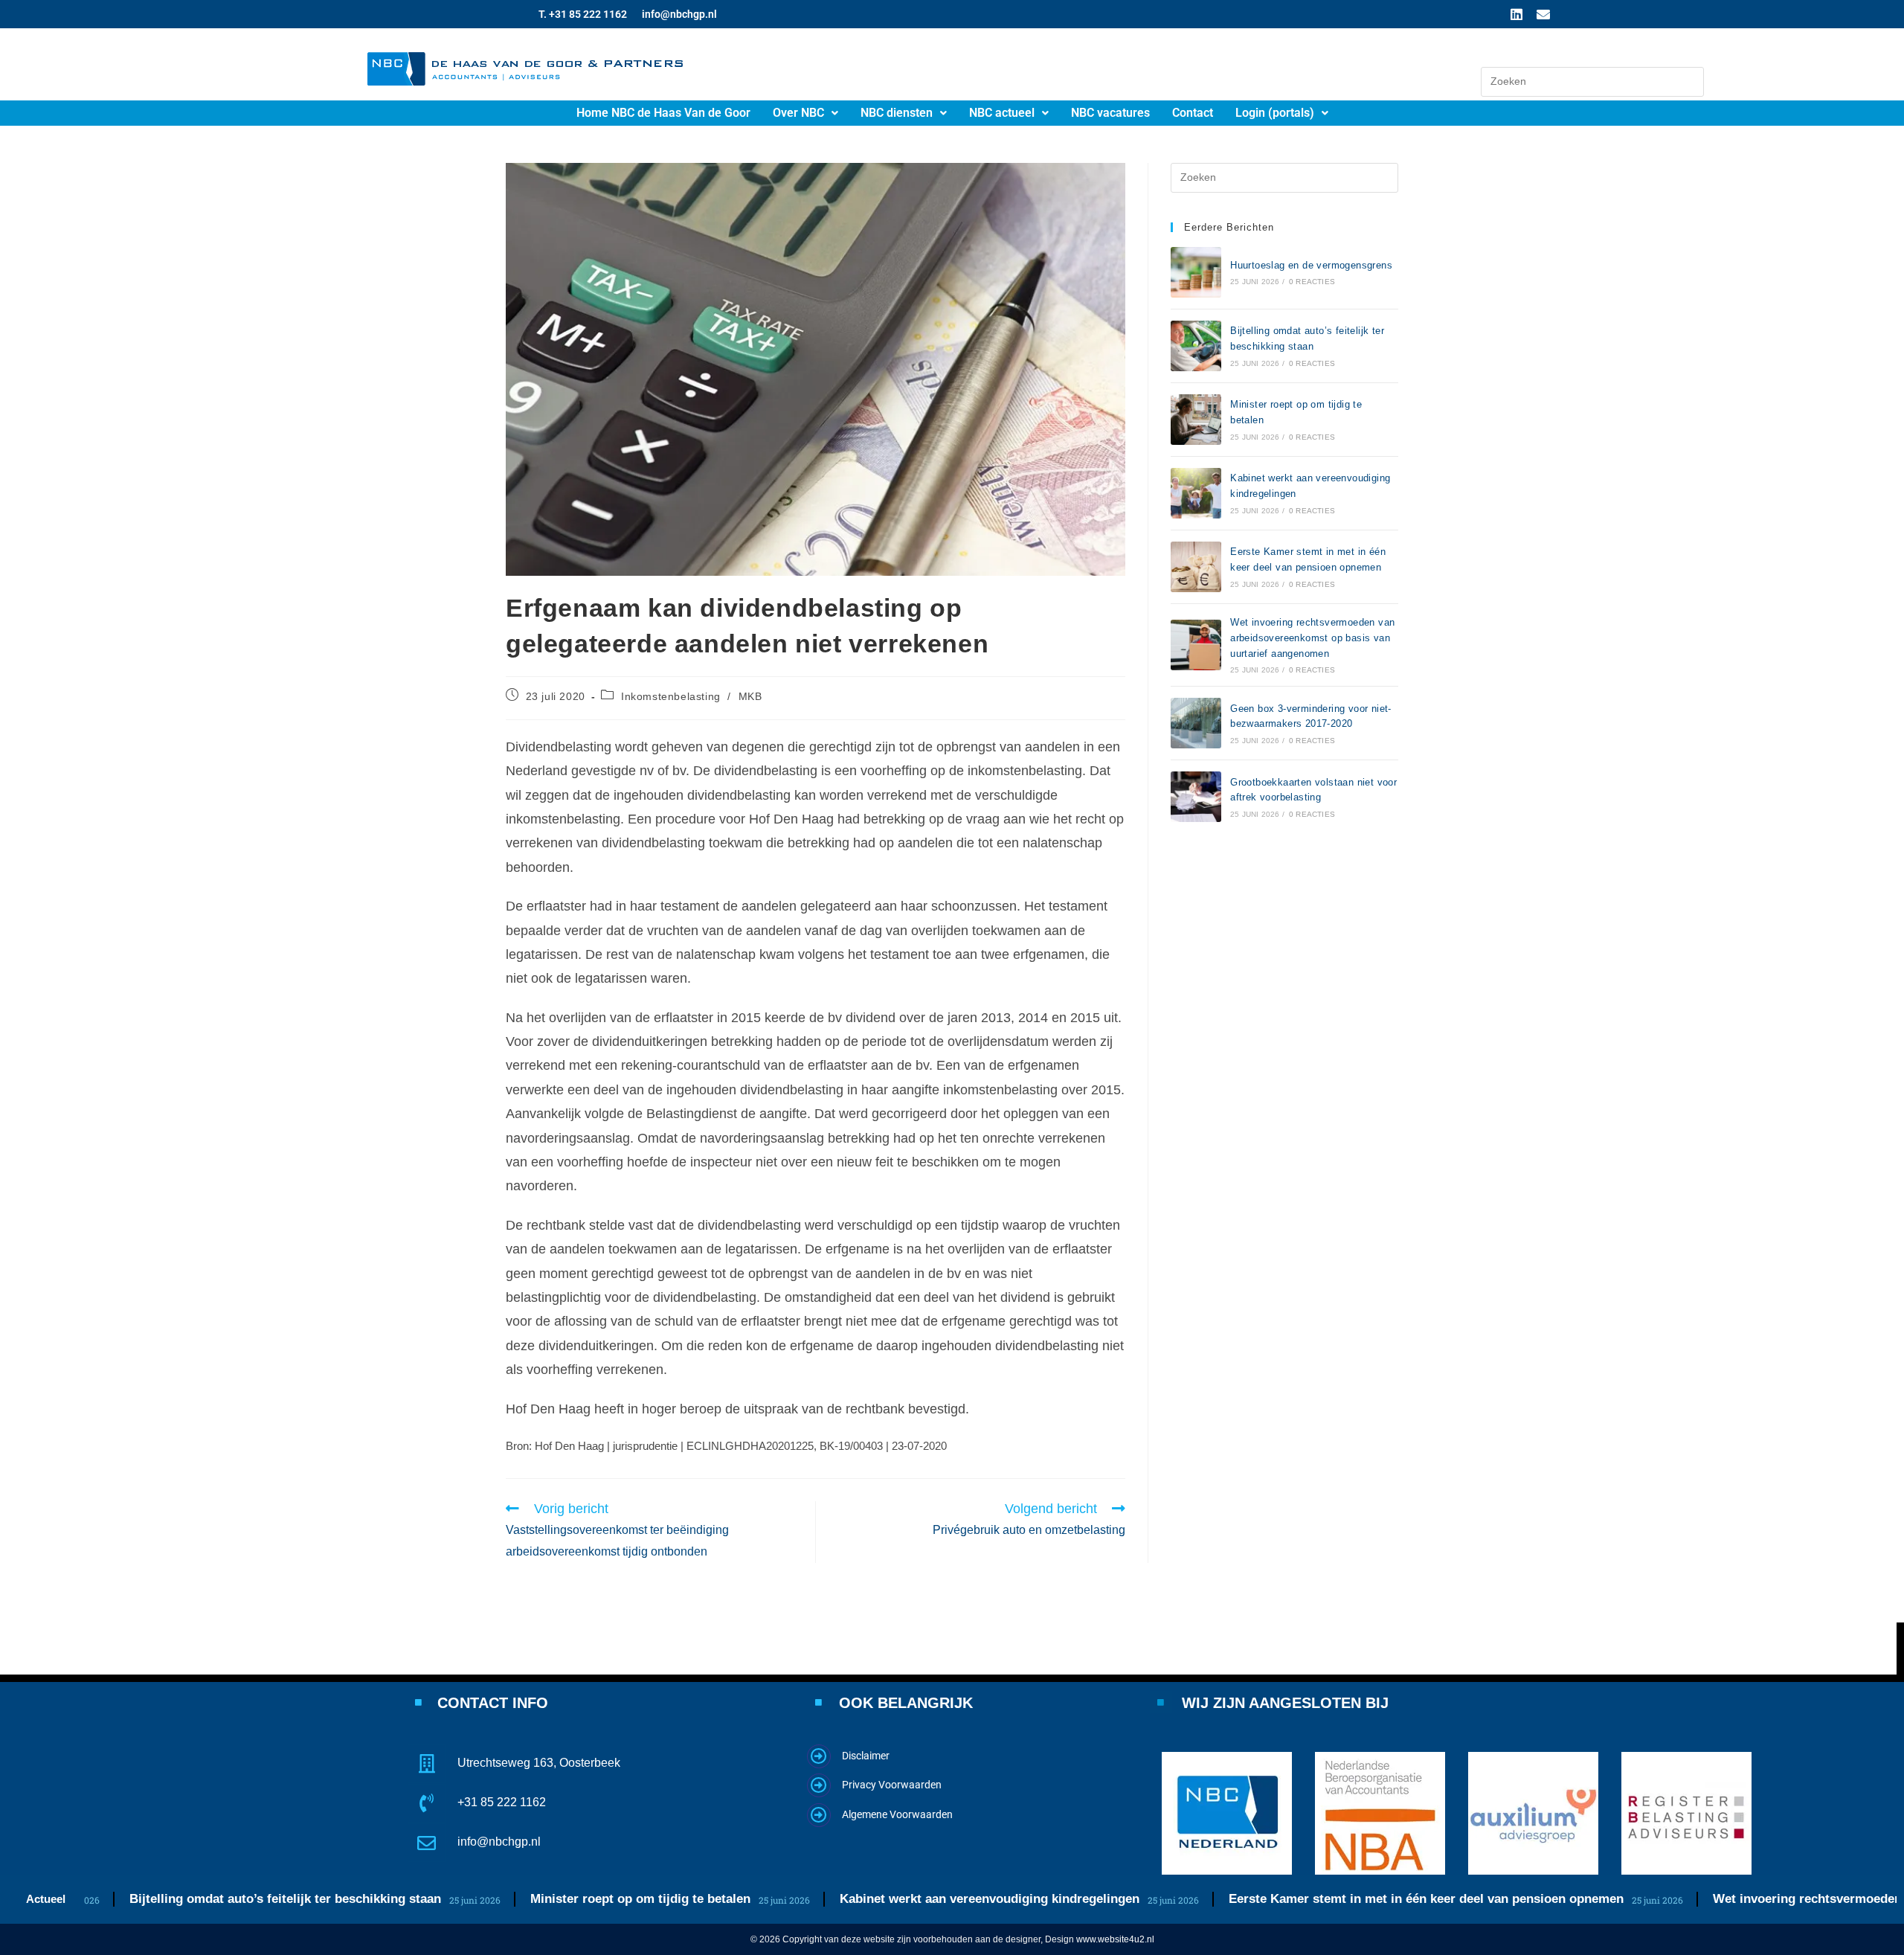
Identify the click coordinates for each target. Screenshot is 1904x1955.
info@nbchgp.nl (679, 14)
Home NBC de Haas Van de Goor (663, 113)
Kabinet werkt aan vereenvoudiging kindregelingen (917, 1899)
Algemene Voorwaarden (897, 1814)
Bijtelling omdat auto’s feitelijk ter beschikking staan (213, 1899)
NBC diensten (897, 113)
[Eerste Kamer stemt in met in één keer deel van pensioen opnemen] (1196, 567)
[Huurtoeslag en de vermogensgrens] (1196, 272)
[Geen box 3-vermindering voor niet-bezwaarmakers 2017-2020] (1196, 723)
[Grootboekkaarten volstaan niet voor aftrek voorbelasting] (1196, 797)
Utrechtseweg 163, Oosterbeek (539, 1763)
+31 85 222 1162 (502, 1802)
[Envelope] (1543, 14)
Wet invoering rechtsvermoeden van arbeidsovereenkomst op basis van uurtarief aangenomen (1312, 638)
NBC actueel (1002, 113)
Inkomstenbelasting (671, 696)
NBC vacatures (1110, 113)
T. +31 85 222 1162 (583, 14)
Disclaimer (866, 1756)
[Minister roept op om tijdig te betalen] (1196, 420)
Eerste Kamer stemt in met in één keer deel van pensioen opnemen (1354, 1899)
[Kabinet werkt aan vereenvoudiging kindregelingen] (1196, 493)
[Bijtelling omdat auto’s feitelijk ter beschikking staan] (1196, 346)
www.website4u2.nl (1115, 1939)
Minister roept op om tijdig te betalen (568, 1899)
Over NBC (798, 113)
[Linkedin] (1517, 14)
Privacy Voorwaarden (892, 1785)
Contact (1193, 113)
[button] (805, 113)
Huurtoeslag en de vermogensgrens (1311, 265)
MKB (750, 696)
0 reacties (1312, 282)
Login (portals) (1275, 113)
